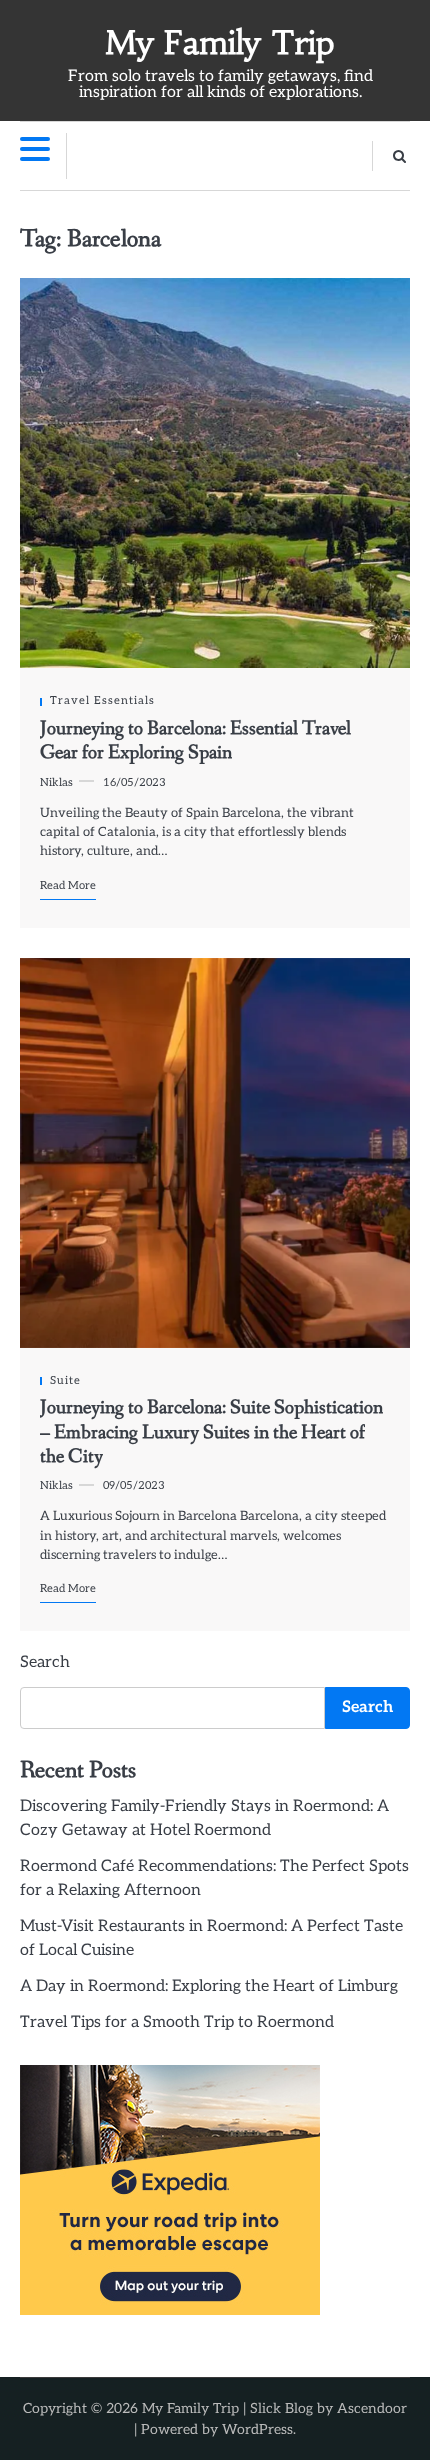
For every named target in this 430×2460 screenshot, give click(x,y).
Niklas (56, 782)
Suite (65, 1380)
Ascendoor (372, 2408)
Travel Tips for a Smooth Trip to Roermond (177, 2022)
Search (45, 1662)
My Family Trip (220, 43)
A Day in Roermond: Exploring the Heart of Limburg (209, 1986)
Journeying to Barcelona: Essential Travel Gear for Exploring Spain (195, 740)
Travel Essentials (102, 700)
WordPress (257, 2429)
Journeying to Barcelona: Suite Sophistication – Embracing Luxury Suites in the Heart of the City (211, 1432)
